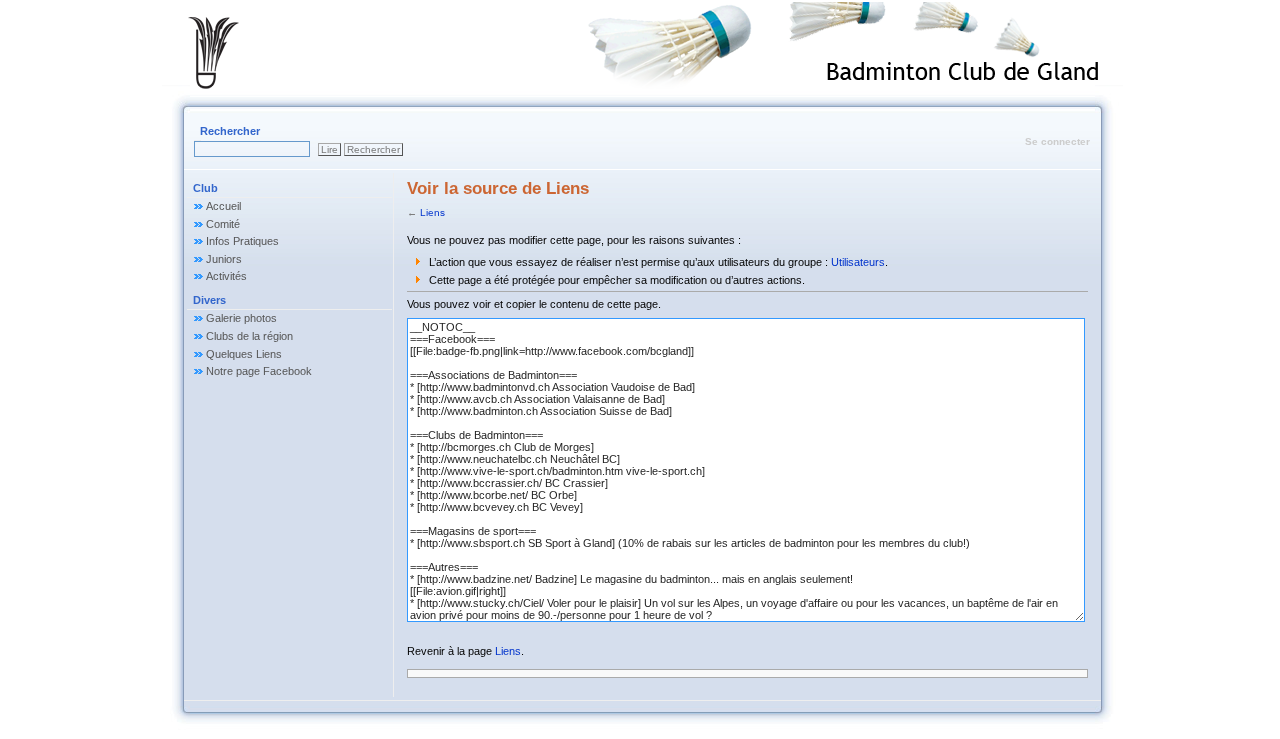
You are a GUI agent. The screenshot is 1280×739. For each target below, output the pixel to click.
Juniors (224, 259)
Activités (226, 276)
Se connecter (1057, 141)
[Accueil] (233, 53)
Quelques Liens (244, 354)
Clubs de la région (249, 336)
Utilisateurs (858, 262)
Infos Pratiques (242, 241)
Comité (223, 224)
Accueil (223, 206)
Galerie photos (241, 318)
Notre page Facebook (259, 371)
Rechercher (230, 131)
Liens (432, 212)
